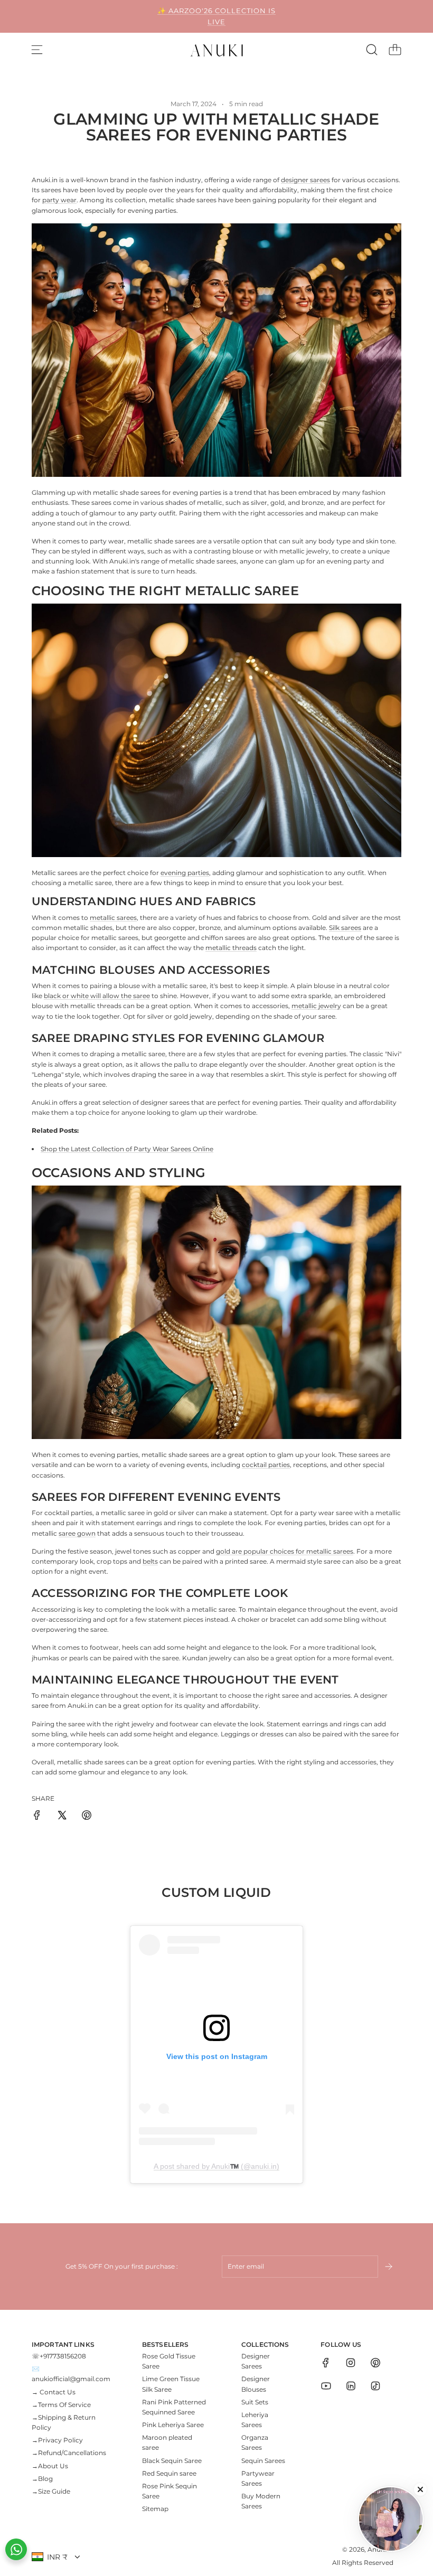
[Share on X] (62, 1816)
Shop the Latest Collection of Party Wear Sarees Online (127, 1149)
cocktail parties (266, 1465)
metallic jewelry (316, 1006)
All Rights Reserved (363, 2563)
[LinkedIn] (351, 2386)
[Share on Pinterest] (87, 1816)
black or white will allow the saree (97, 996)
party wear (59, 200)
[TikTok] (375, 2386)
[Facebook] (326, 2363)
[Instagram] (351, 2363)
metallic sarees (113, 918)
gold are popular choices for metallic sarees (285, 1551)
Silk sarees (345, 928)
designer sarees (305, 180)
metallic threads (231, 948)
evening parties (185, 873)
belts (150, 1561)
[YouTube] (326, 2386)
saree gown (77, 1533)
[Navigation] (37, 50)
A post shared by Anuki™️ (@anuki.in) (216, 2166)
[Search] (372, 50)
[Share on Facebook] (37, 1816)
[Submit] (390, 2267)
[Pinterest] (375, 2363)
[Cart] (395, 50)
